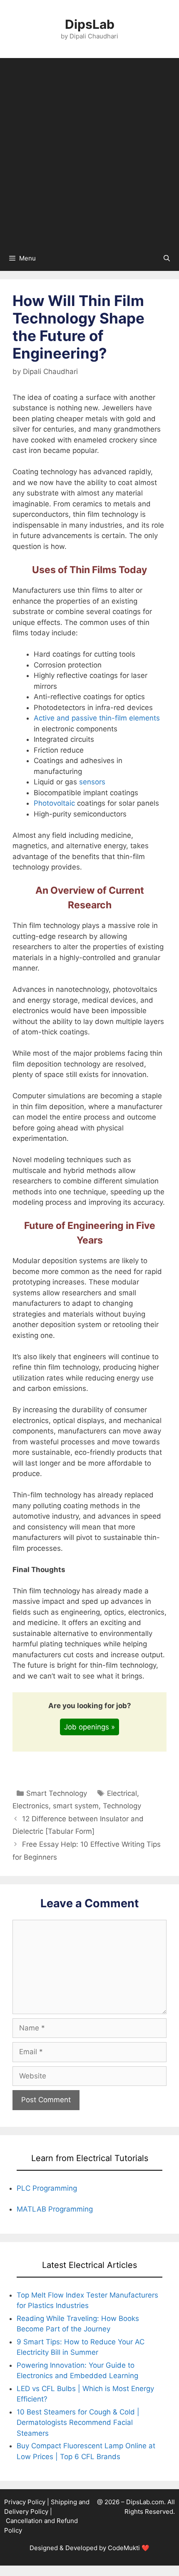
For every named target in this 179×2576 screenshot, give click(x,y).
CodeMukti (124, 2548)
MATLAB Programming (55, 2209)
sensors (92, 782)
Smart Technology (57, 1793)
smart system (76, 1806)
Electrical (122, 1793)
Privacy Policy (25, 2502)
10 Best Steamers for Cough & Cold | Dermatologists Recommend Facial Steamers (78, 2423)
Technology (122, 1806)
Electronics (31, 1806)
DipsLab (90, 24)
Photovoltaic (54, 803)
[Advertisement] (89, 152)
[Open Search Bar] (167, 258)
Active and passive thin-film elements (97, 718)
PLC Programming (47, 2188)
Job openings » (89, 1727)
